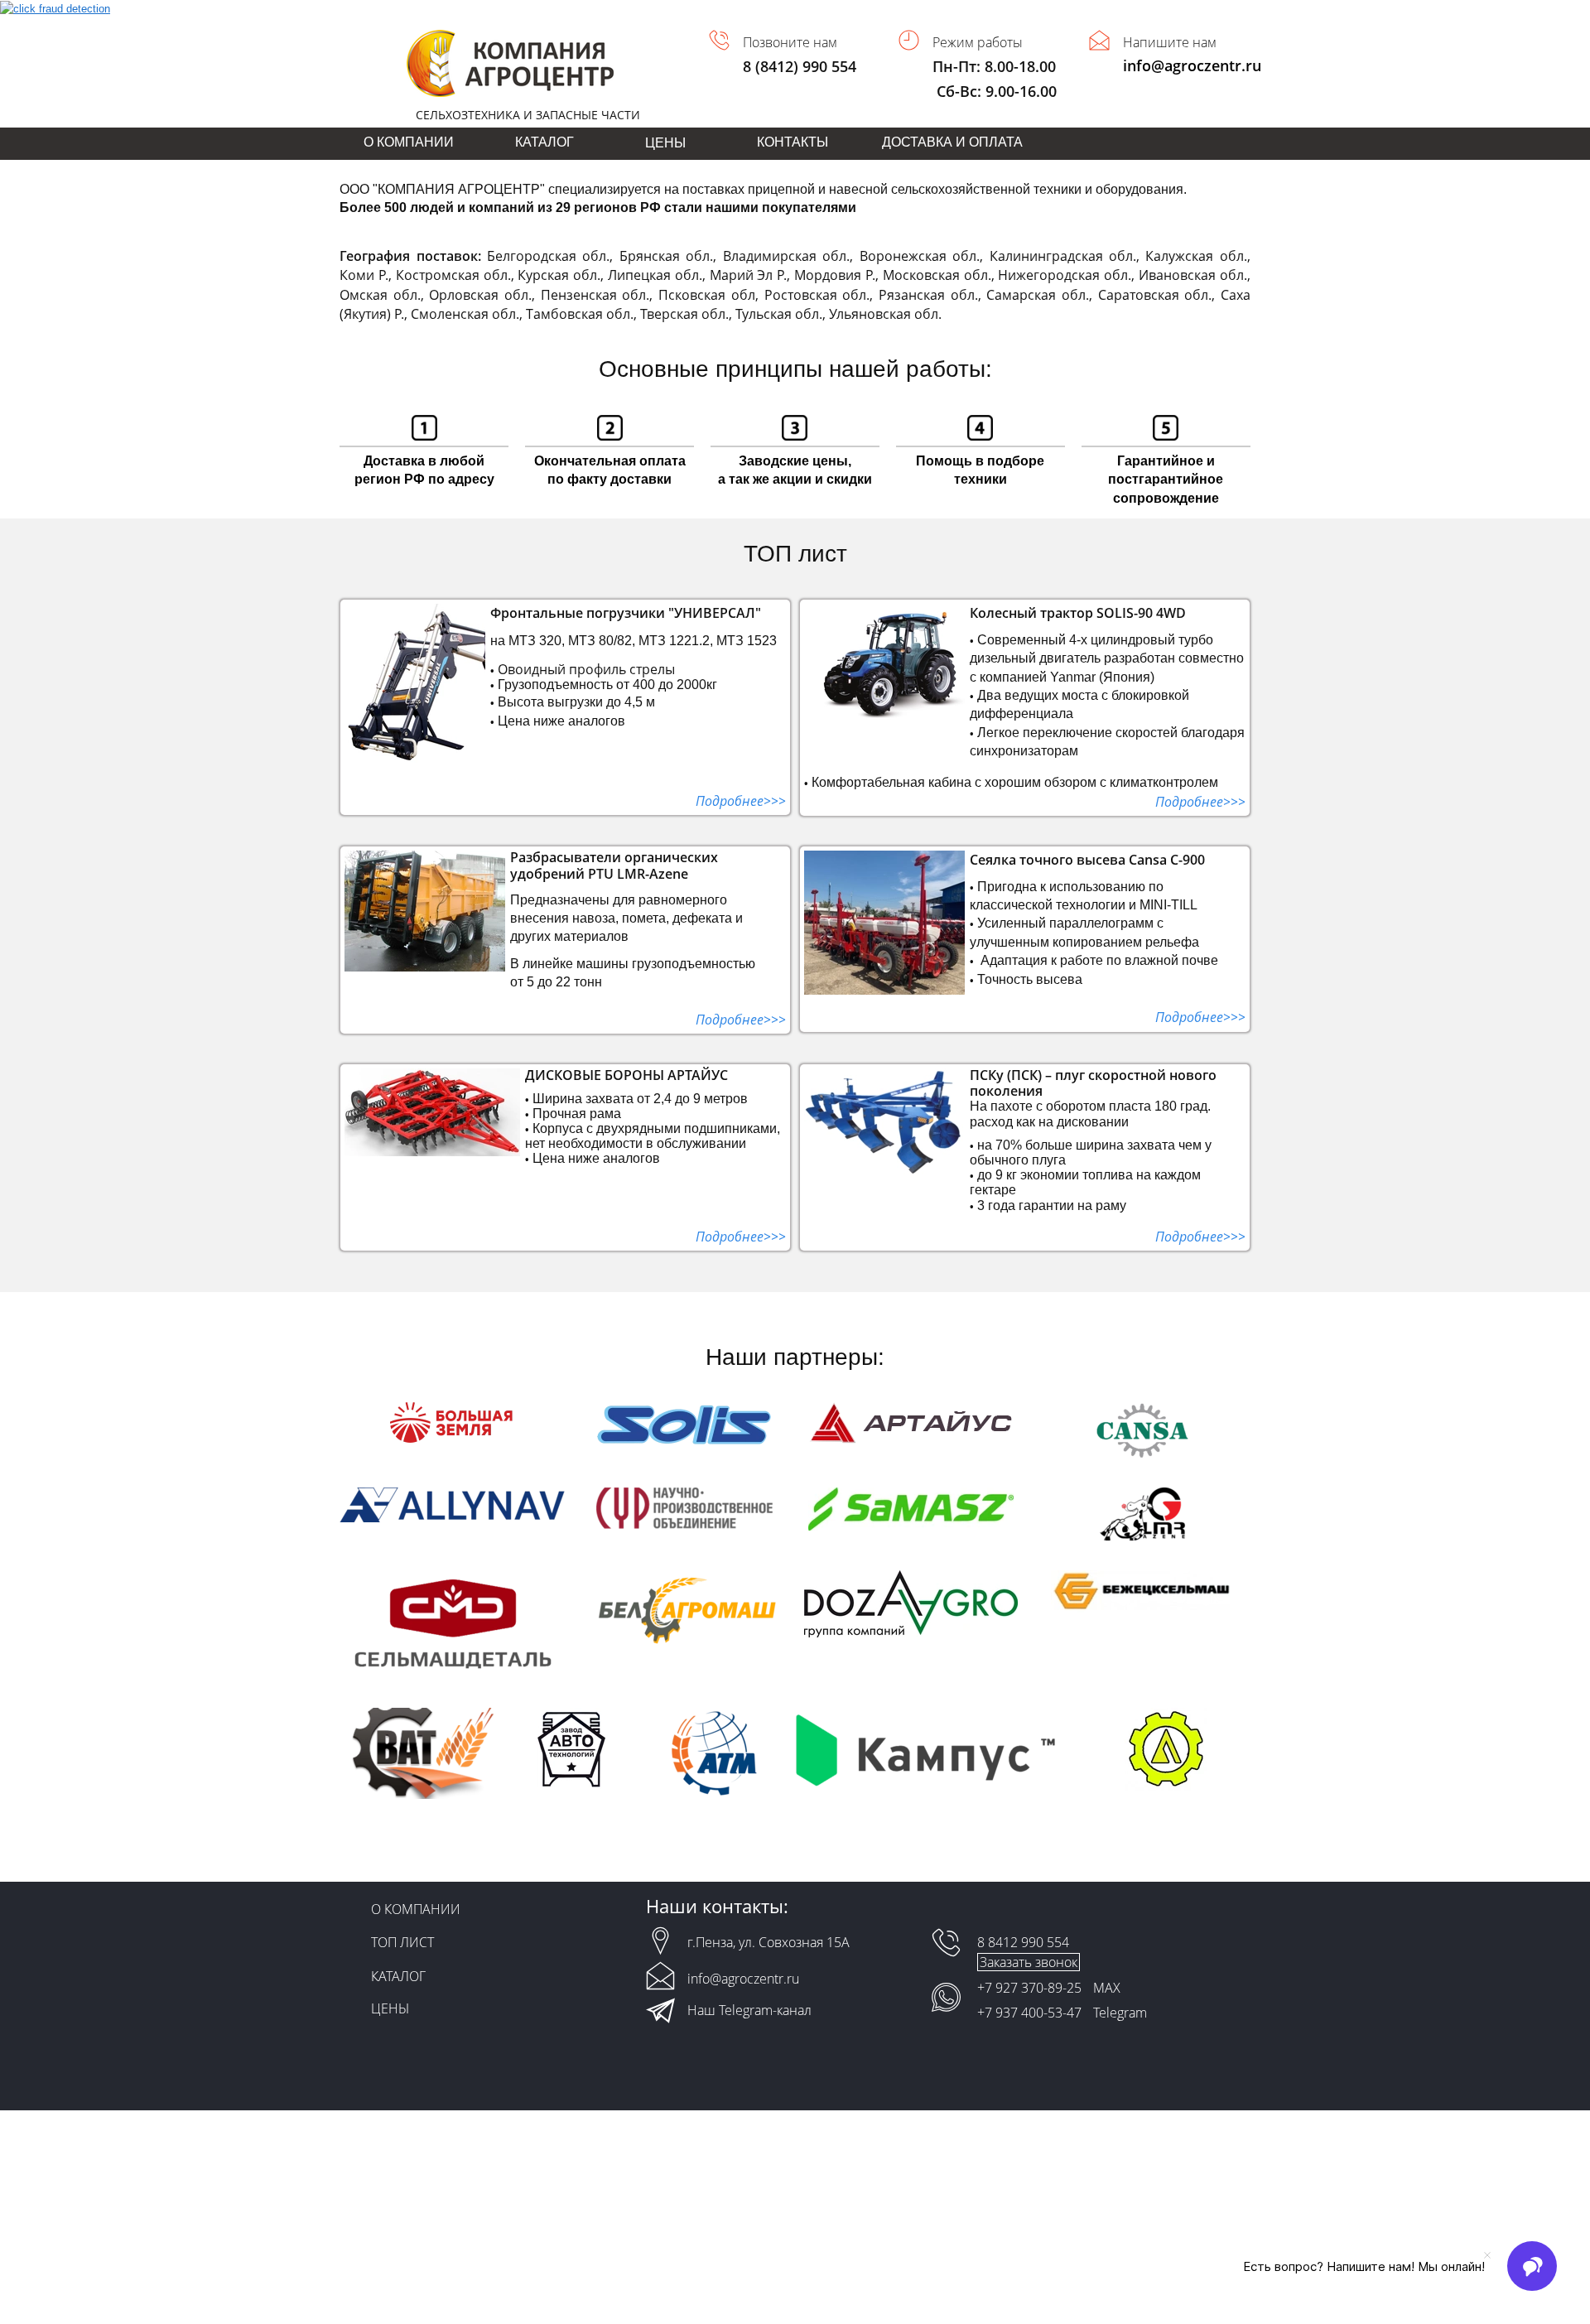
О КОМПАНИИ (409, 142)
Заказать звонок (1029, 1962)
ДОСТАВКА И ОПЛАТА (952, 142)
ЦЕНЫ (390, 2008)
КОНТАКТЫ (793, 142)
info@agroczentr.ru (1192, 65)
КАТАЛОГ (544, 142)
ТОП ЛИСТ (402, 1942)
